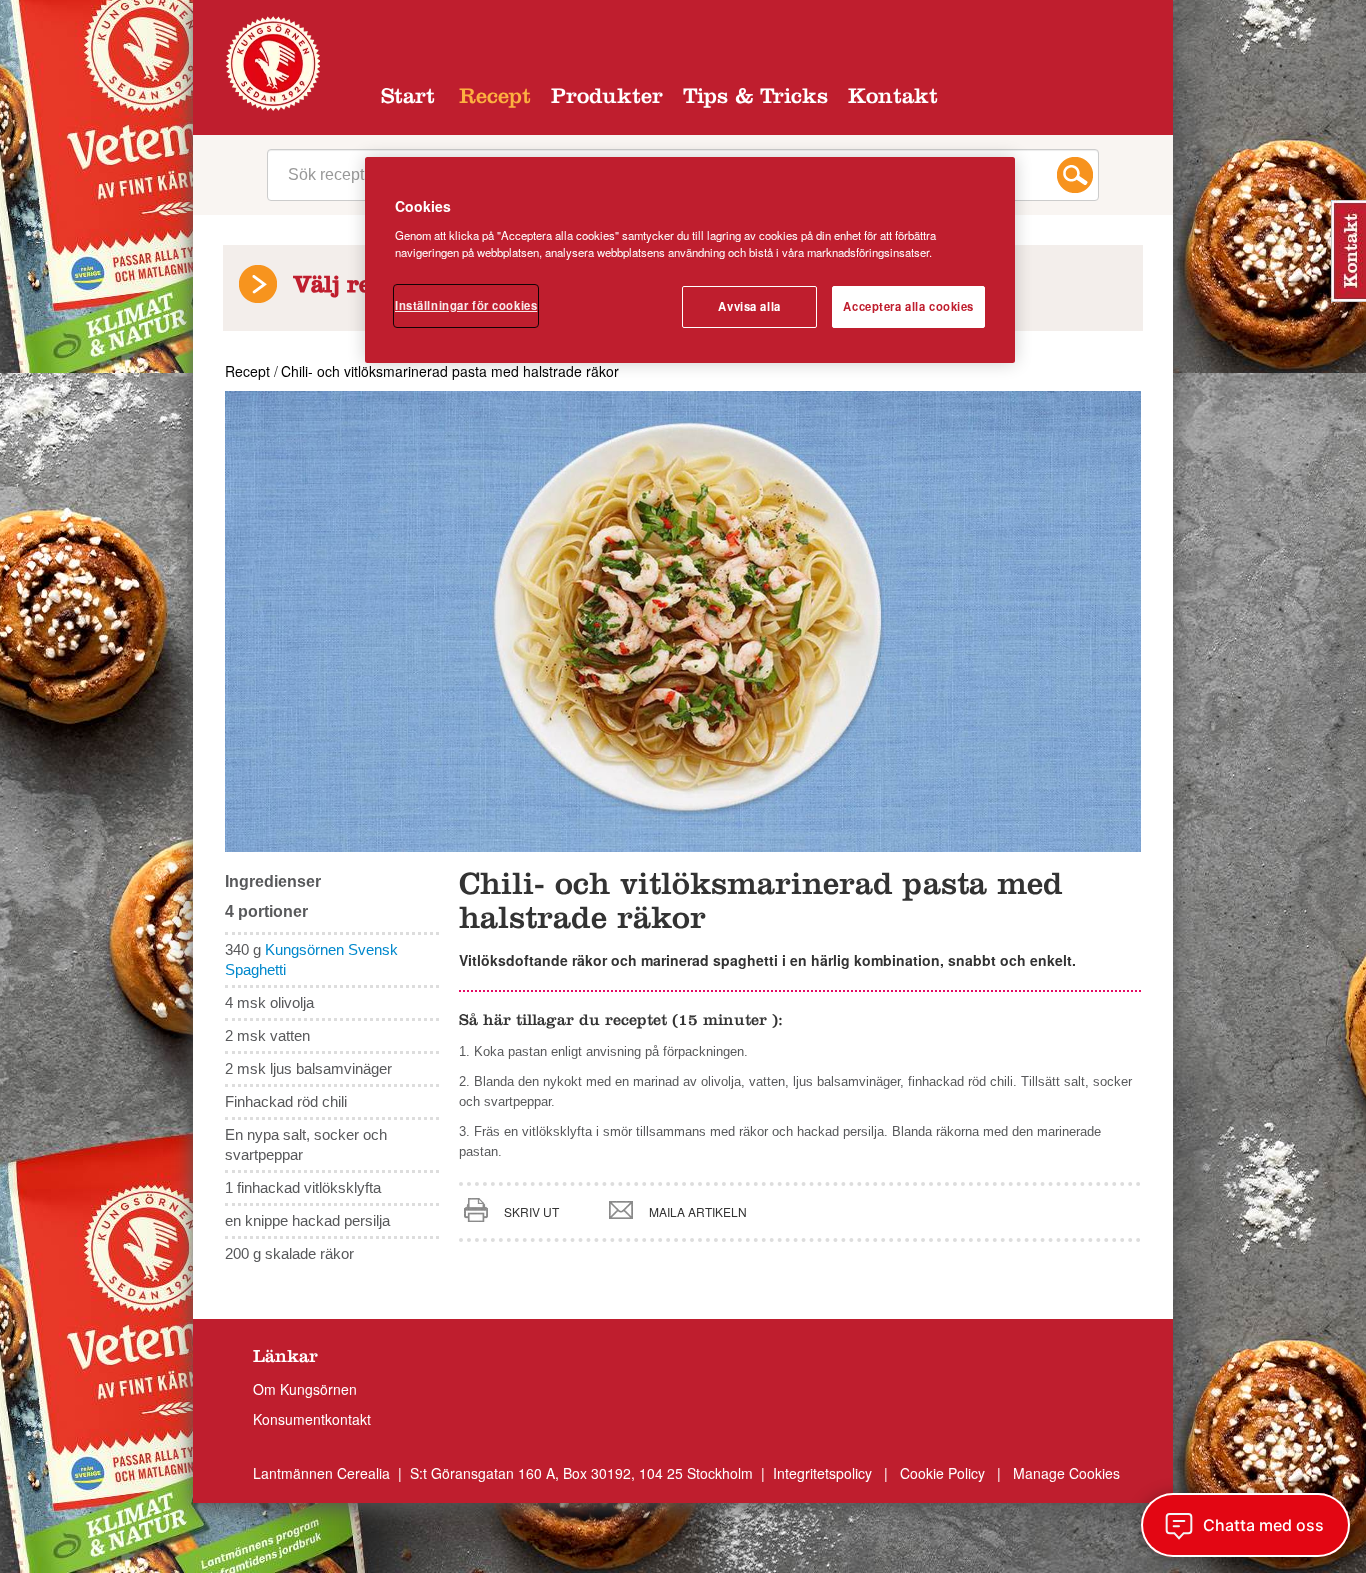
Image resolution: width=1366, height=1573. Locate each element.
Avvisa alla (749, 306)
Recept (495, 99)
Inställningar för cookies (466, 305)
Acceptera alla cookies (908, 306)
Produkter (607, 99)
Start (408, 99)
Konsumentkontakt (312, 1419)
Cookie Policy (942, 1473)
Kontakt (893, 99)
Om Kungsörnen (305, 1389)
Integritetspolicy (824, 1473)
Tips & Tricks (755, 99)
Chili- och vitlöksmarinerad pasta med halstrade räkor (450, 371)
